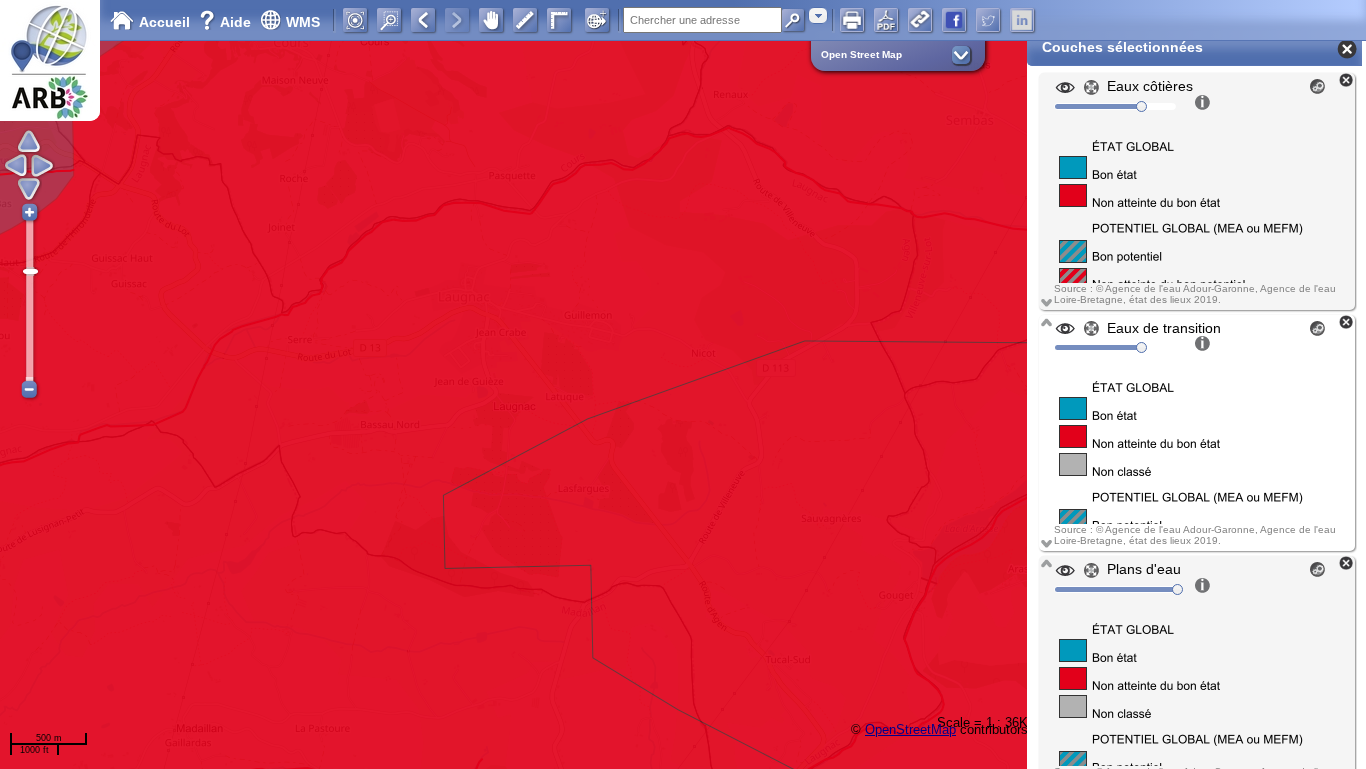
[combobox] (818, 15)
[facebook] (954, 20)
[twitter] (988, 20)
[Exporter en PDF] (886, 20)
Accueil (164, 22)
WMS (303, 22)
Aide (227, 22)
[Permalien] (920, 20)
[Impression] (852, 20)
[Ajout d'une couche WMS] (597, 20)
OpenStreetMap (910, 729)
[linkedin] (1022, 20)
